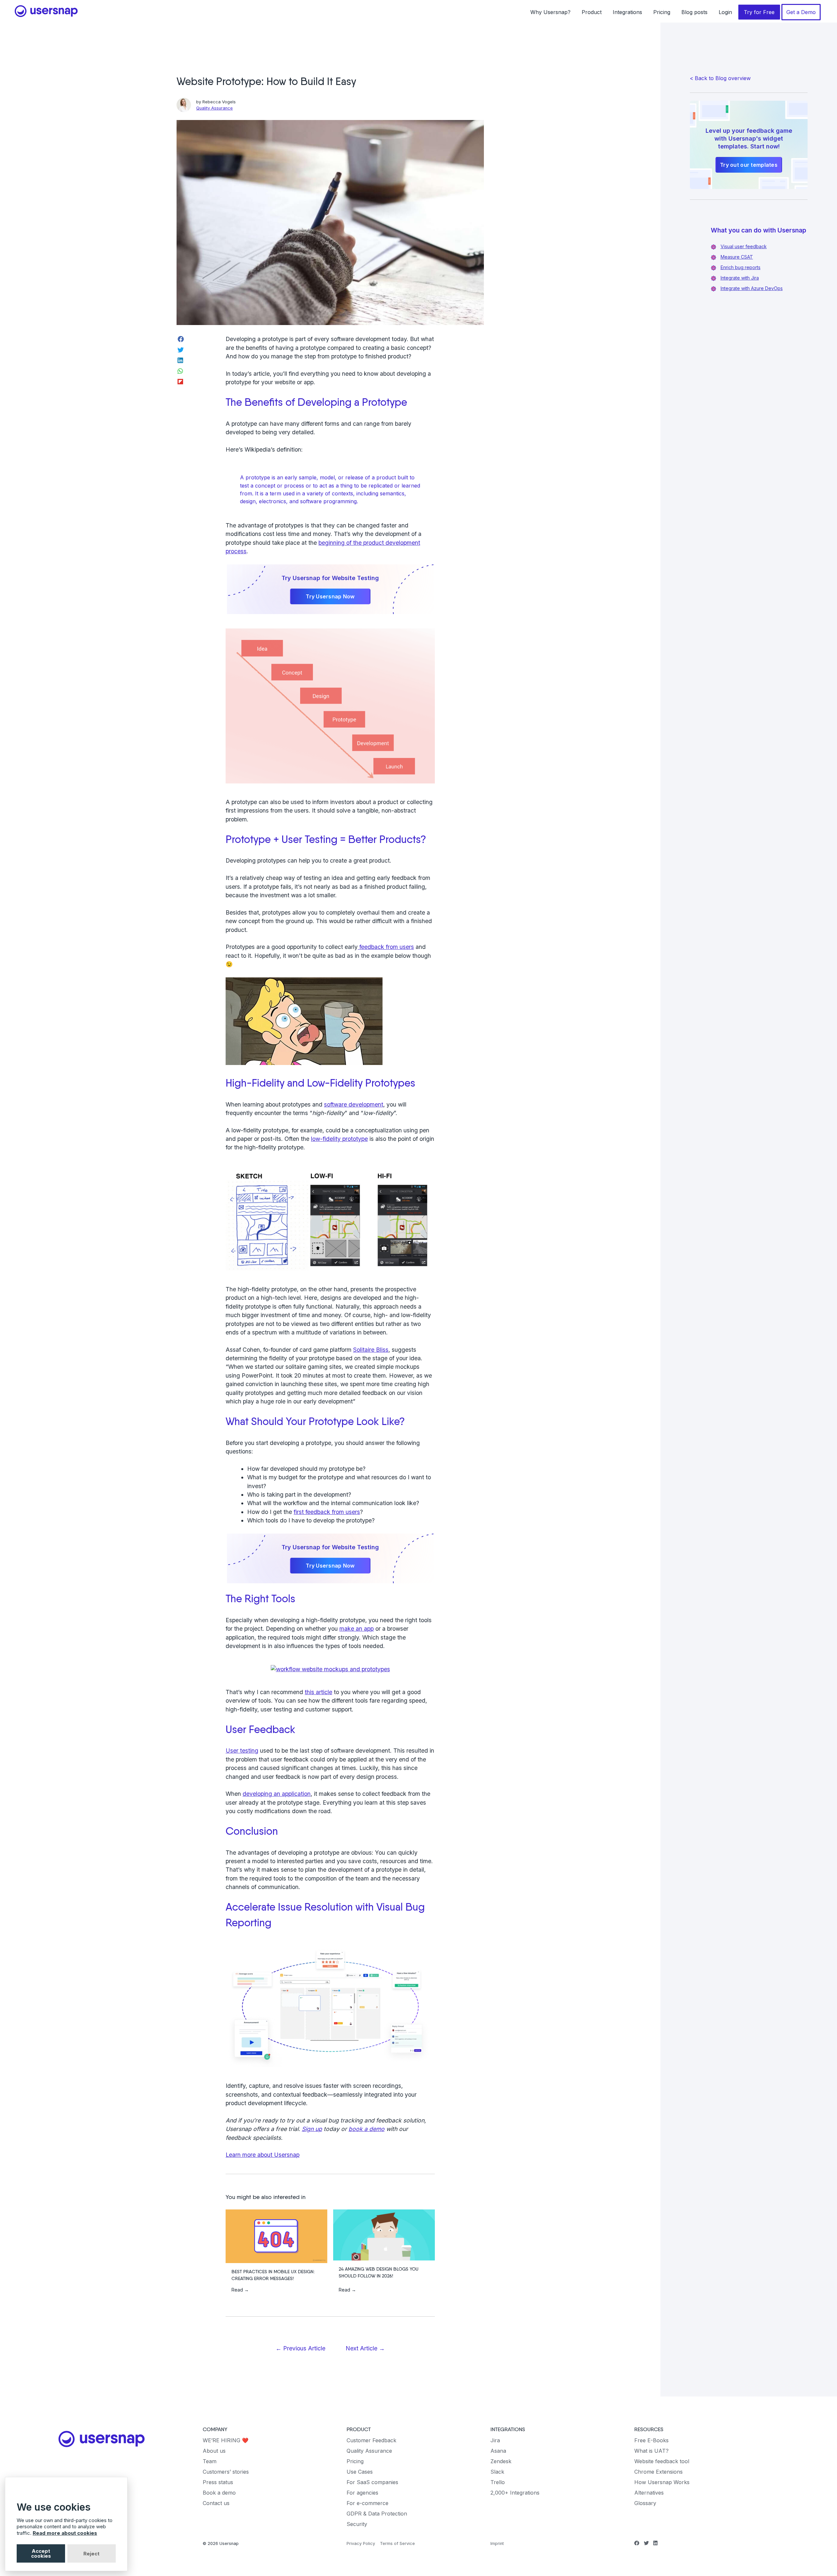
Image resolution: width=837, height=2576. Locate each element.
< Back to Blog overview (720, 78)
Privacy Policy (361, 2543)
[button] (330, 2155)
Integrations (627, 12)
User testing (242, 1751)
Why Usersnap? (550, 12)
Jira (495, 2440)
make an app (357, 1629)
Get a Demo (801, 12)
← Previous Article (300, 2348)
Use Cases (360, 2472)
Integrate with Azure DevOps (752, 288)
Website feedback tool (662, 2461)
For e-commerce (367, 2503)
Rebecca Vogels (219, 102)
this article (318, 1692)
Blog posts (694, 12)
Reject (91, 2554)
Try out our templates (749, 165)
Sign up (312, 2129)
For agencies (362, 2493)
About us (214, 2451)
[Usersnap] (102, 2439)
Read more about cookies (65, 2533)
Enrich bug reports (741, 267)
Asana (498, 2451)
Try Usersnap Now (330, 596)
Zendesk (501, 2461)
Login (725, 12)
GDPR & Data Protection (377, 2514)
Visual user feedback (744, 246)
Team (210, 2461)
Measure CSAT (737, 257)
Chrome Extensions (658, 2472)
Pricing (662, 12)
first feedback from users (327, 1512)
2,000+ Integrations (515, 2493)
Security (357, 2524)
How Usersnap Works (662, 2482)
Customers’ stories (226, 2472)
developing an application (277, 1794)
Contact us (216, 2503)
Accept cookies (41, 2553)
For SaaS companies (372, 2482)
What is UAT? (651, 2451)
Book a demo (219, 2493)
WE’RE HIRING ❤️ (226, 2440)
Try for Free (759, 12)
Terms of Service (397, 2543)
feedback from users (386, 947)
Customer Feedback (371, 2440)
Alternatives (649, 2493)
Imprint (497, 2543)
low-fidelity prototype (339, 1139)
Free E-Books (651, 2440)
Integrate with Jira (740, 278)
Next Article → (365, 2348)
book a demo (367, 2129)
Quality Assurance (214, 108)
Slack (497, 2472)
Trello (498, 2482)
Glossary (645, 2503)
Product (592, 12)
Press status (218, 2482)
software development (354, 1104)
